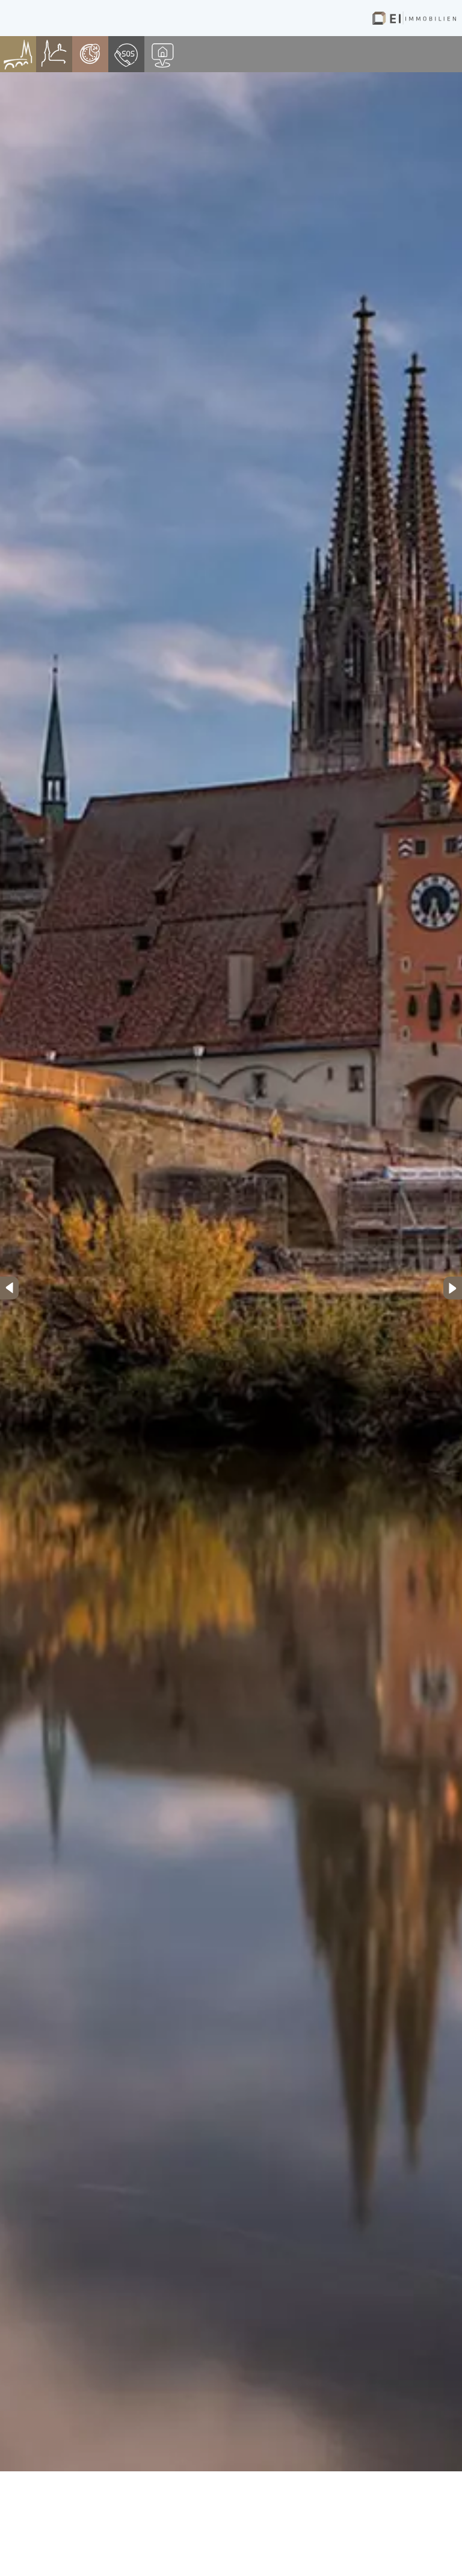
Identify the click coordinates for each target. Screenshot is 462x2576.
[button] (9, 1288)
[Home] (414, 18)
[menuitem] (18, 54)
